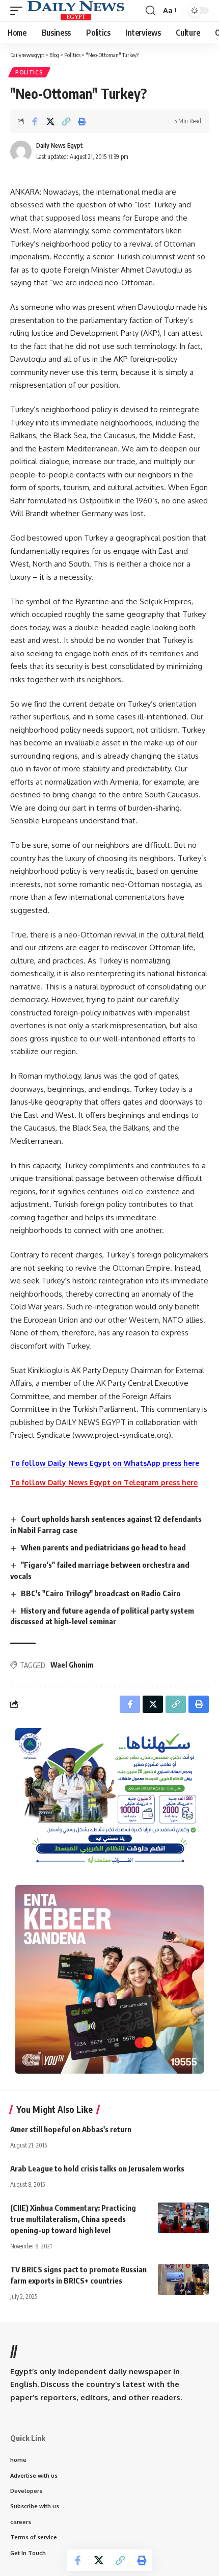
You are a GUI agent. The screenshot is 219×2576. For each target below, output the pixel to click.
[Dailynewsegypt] (76, 11)
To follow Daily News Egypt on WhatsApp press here (105, 1463)
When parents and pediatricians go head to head (103, 1547)
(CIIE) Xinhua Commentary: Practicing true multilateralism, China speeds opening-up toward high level (73, 2219)
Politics (29, 72)
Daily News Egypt (60, 145)
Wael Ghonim (72, 1665)
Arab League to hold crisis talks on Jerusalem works (97, 2168)
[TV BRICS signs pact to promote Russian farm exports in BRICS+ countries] (183, 2279)
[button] (19, 11)
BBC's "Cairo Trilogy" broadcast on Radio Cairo (101, 1593)
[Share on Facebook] (35, 121)
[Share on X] (50, 121)
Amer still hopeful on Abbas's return (71, 2129)
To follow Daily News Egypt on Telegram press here (104, 1482)
